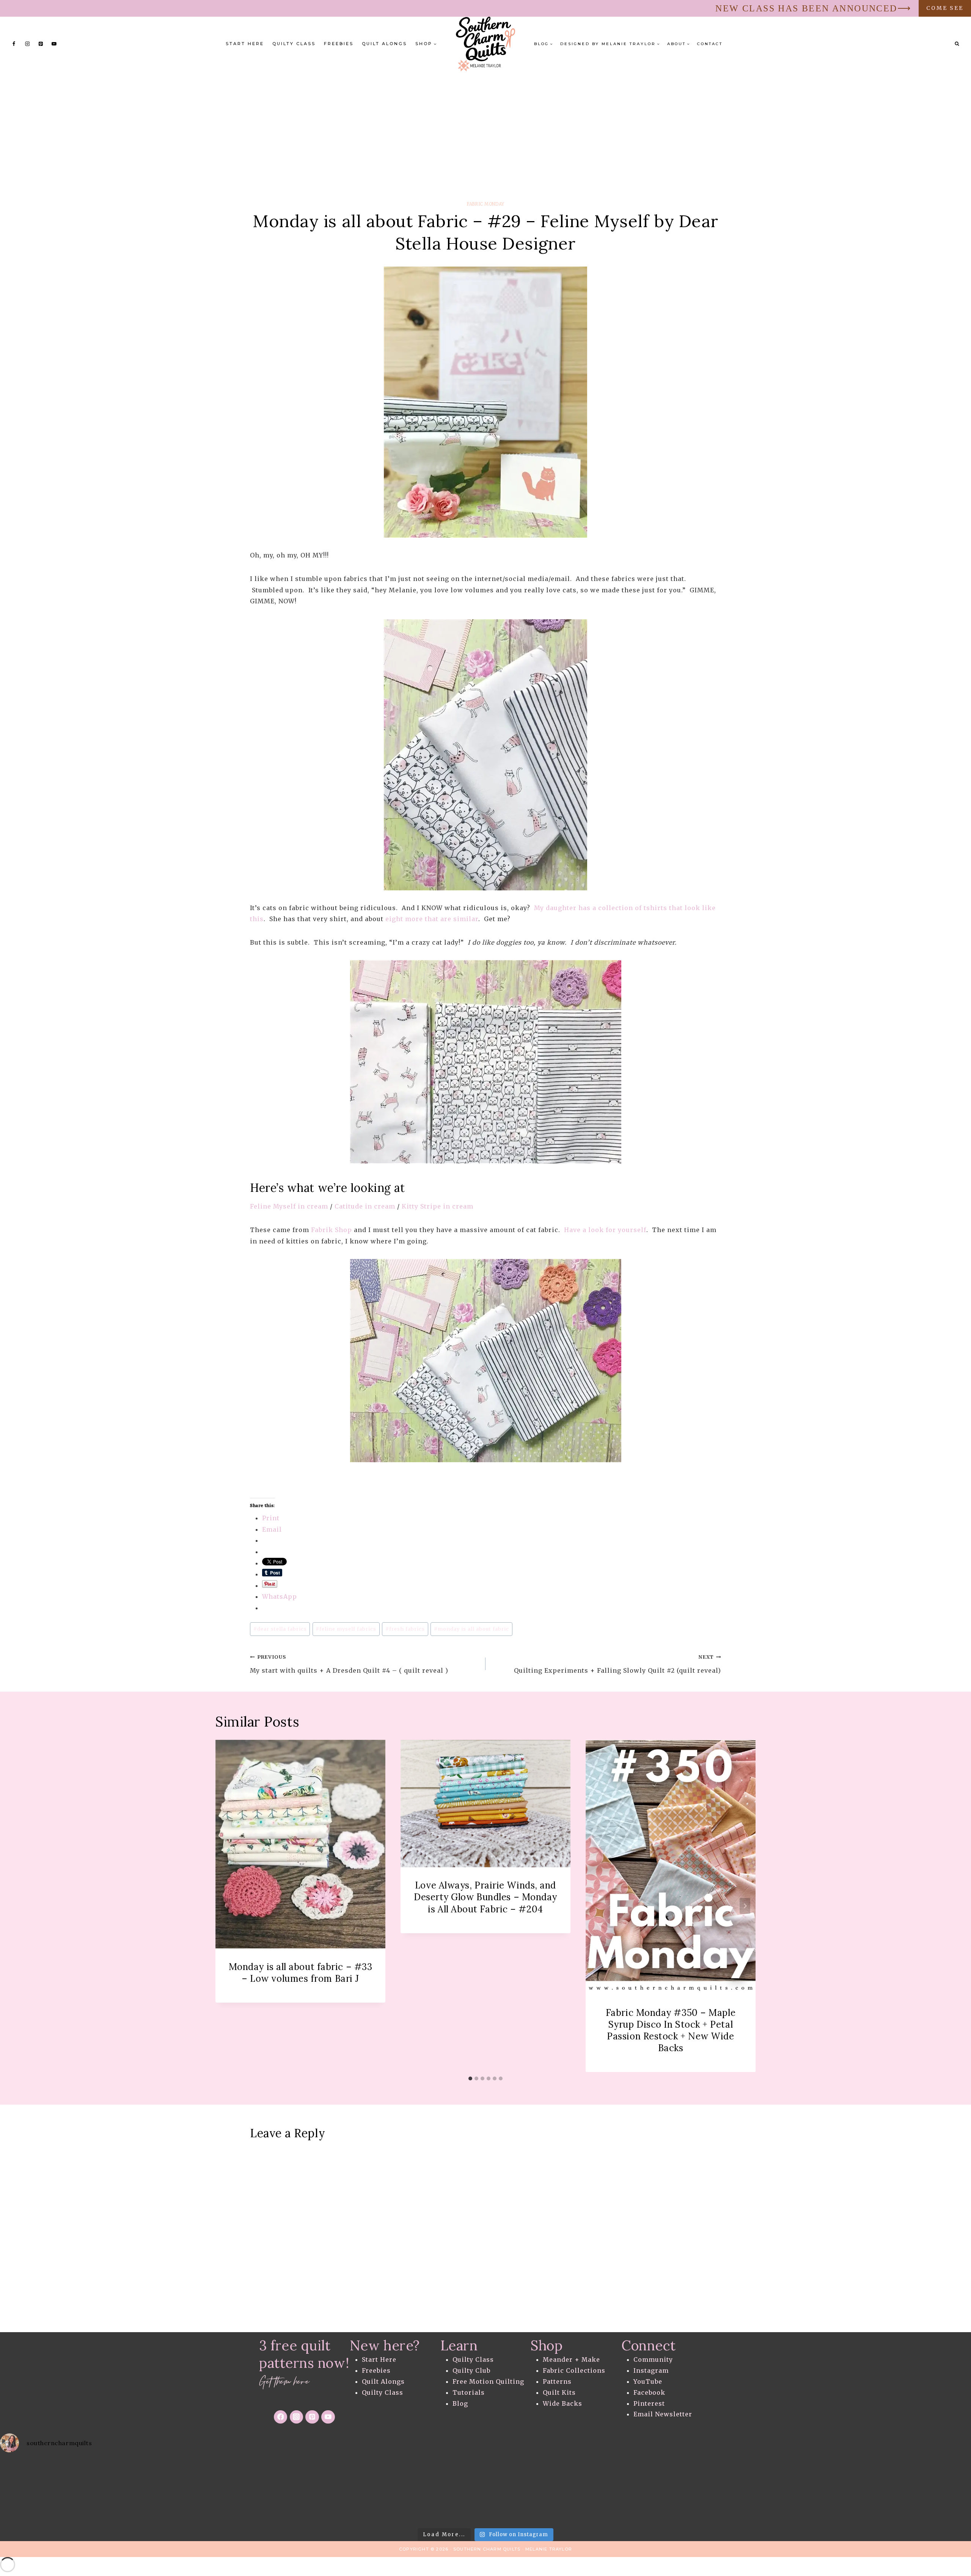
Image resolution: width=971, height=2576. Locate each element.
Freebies (339, 44)
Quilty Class (294, 44)
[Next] (745, 1906)
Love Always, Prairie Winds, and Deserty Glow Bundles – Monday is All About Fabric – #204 (485, 1897)
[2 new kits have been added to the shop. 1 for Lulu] (593, 2492)
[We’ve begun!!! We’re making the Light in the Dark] (485, 2492)
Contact (710, 44)
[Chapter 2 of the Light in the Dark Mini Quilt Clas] (270, 2492)
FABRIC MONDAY (485, 204)
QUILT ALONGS (384, 44)
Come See (945, 8)
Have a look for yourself (605, 1230)
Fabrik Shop (332, 1230)
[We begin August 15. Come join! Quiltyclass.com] (701, 2492)
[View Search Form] (957, 44)
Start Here (245, 44)
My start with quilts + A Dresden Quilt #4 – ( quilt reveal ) (349, 1664)
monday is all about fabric (471, 1629)
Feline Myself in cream (289, 1206)
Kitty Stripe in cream (438, 1206)
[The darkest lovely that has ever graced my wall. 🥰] (377, 2492)
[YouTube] (54, 44)
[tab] (470, 2078)
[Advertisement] (485, 128)
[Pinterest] (41, 44)
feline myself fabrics (346, 1629)
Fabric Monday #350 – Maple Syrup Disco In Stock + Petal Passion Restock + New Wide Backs (671, 2030)
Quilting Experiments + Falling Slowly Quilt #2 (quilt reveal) (617, 1664)
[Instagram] (27, 44)
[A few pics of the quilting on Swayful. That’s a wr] (917, 2492)
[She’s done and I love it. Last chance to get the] (162, 2492)
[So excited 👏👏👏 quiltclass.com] (809, 2492)
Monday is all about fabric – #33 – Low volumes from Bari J (301, 1972)
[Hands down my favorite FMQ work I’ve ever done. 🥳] (54, 2492)
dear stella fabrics (280, 1629)
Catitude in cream (365, 1206)
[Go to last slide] (226, 1906)
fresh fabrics (405, 1629)
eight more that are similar (432, 919)
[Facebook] (14, 44)
